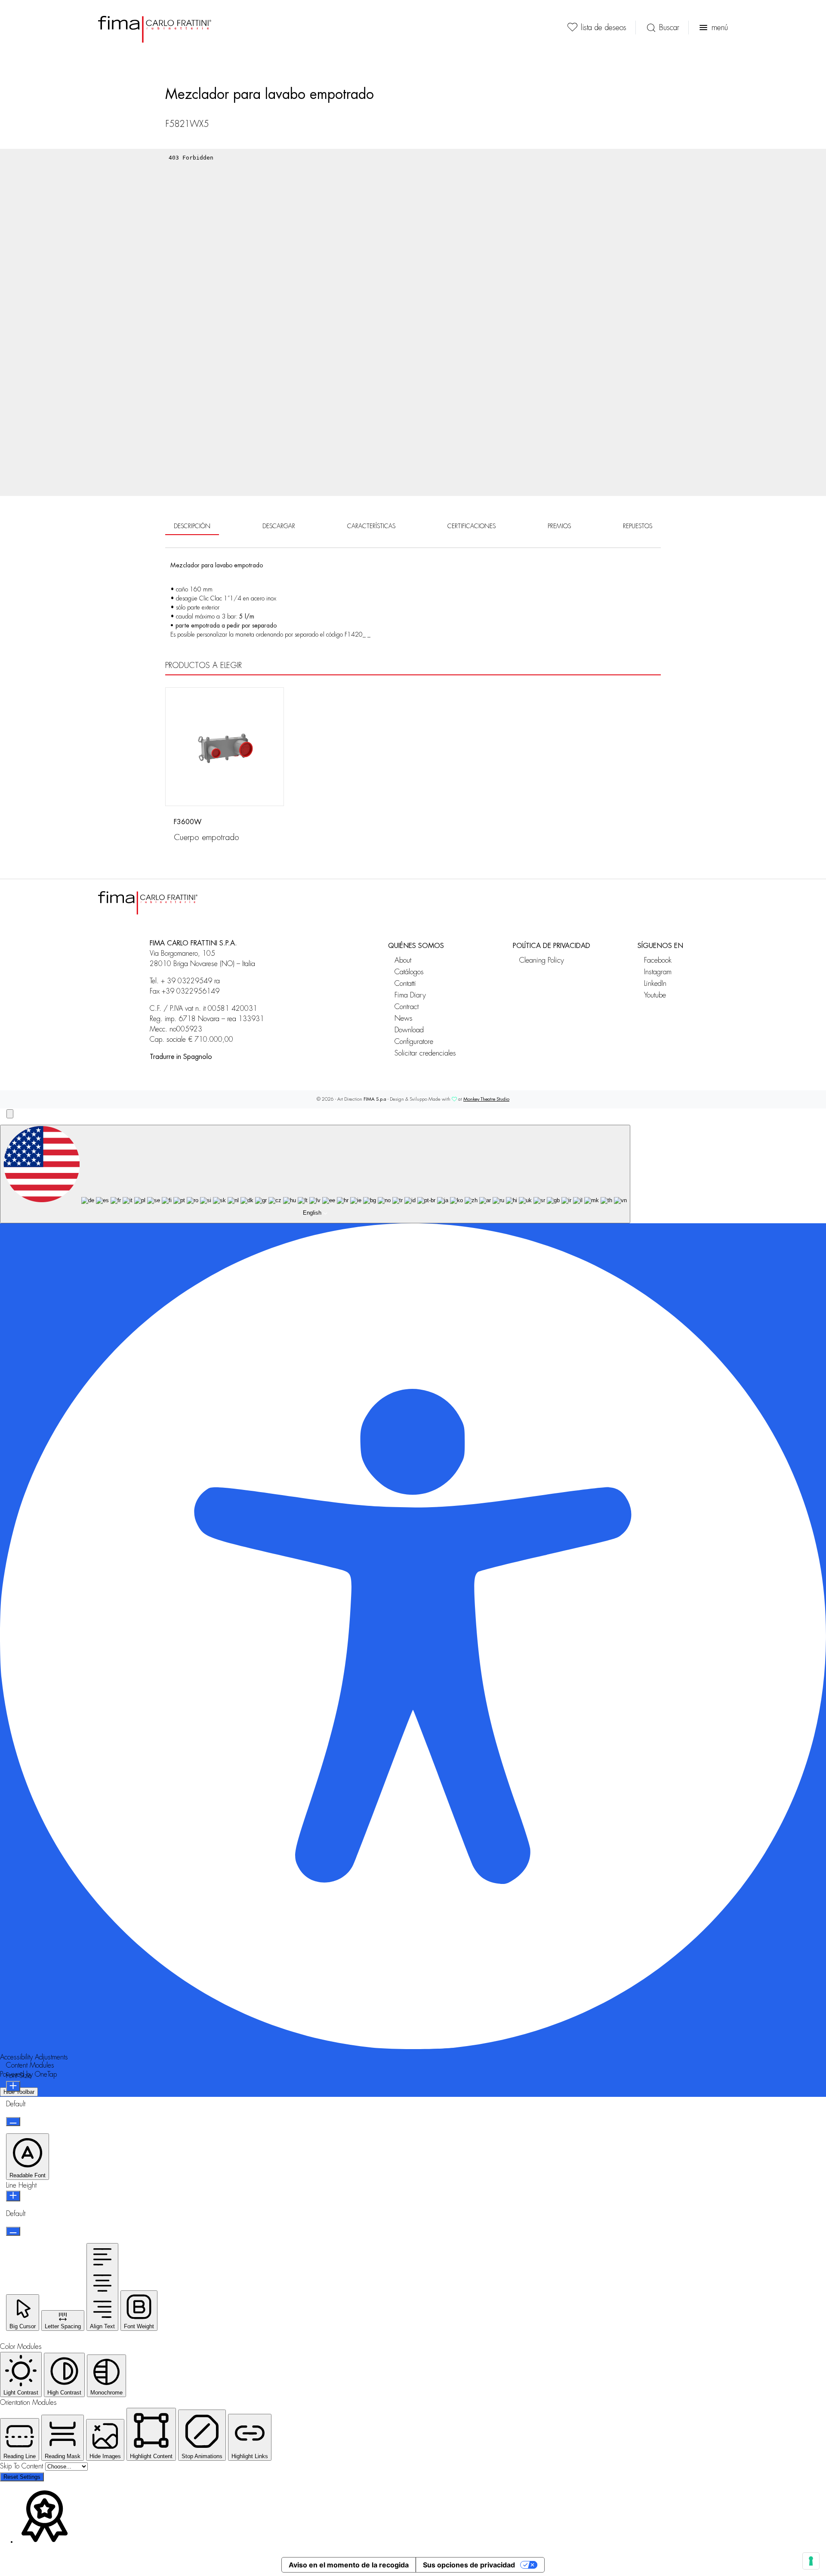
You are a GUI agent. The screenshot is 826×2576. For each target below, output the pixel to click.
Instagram (658, 972)
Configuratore (414, 1042)
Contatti (405, 983)
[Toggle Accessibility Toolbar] (10, 1114)
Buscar (669, 28)
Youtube (655, 995)
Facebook (658, 960)
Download (409, 1030)
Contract (407, 1007)
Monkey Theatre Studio (486, 1099)
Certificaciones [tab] (472, 526)
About (403, 960)
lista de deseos (604, 28)
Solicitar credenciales (425, 1053)
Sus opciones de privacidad (469, 2565)
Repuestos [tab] (638, 526)
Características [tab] (371, 526)
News (404, 1018)
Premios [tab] (559, 526)
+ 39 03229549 (186, 981)
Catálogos (409, 972)
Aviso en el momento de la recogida (349, 2565)
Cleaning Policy (542, 960)
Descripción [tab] (192, 526)
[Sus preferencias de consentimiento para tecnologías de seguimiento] (811, 2561)
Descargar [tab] (279, 526)
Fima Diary (410, 995)
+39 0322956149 (191, 991)
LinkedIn (655, 983)
